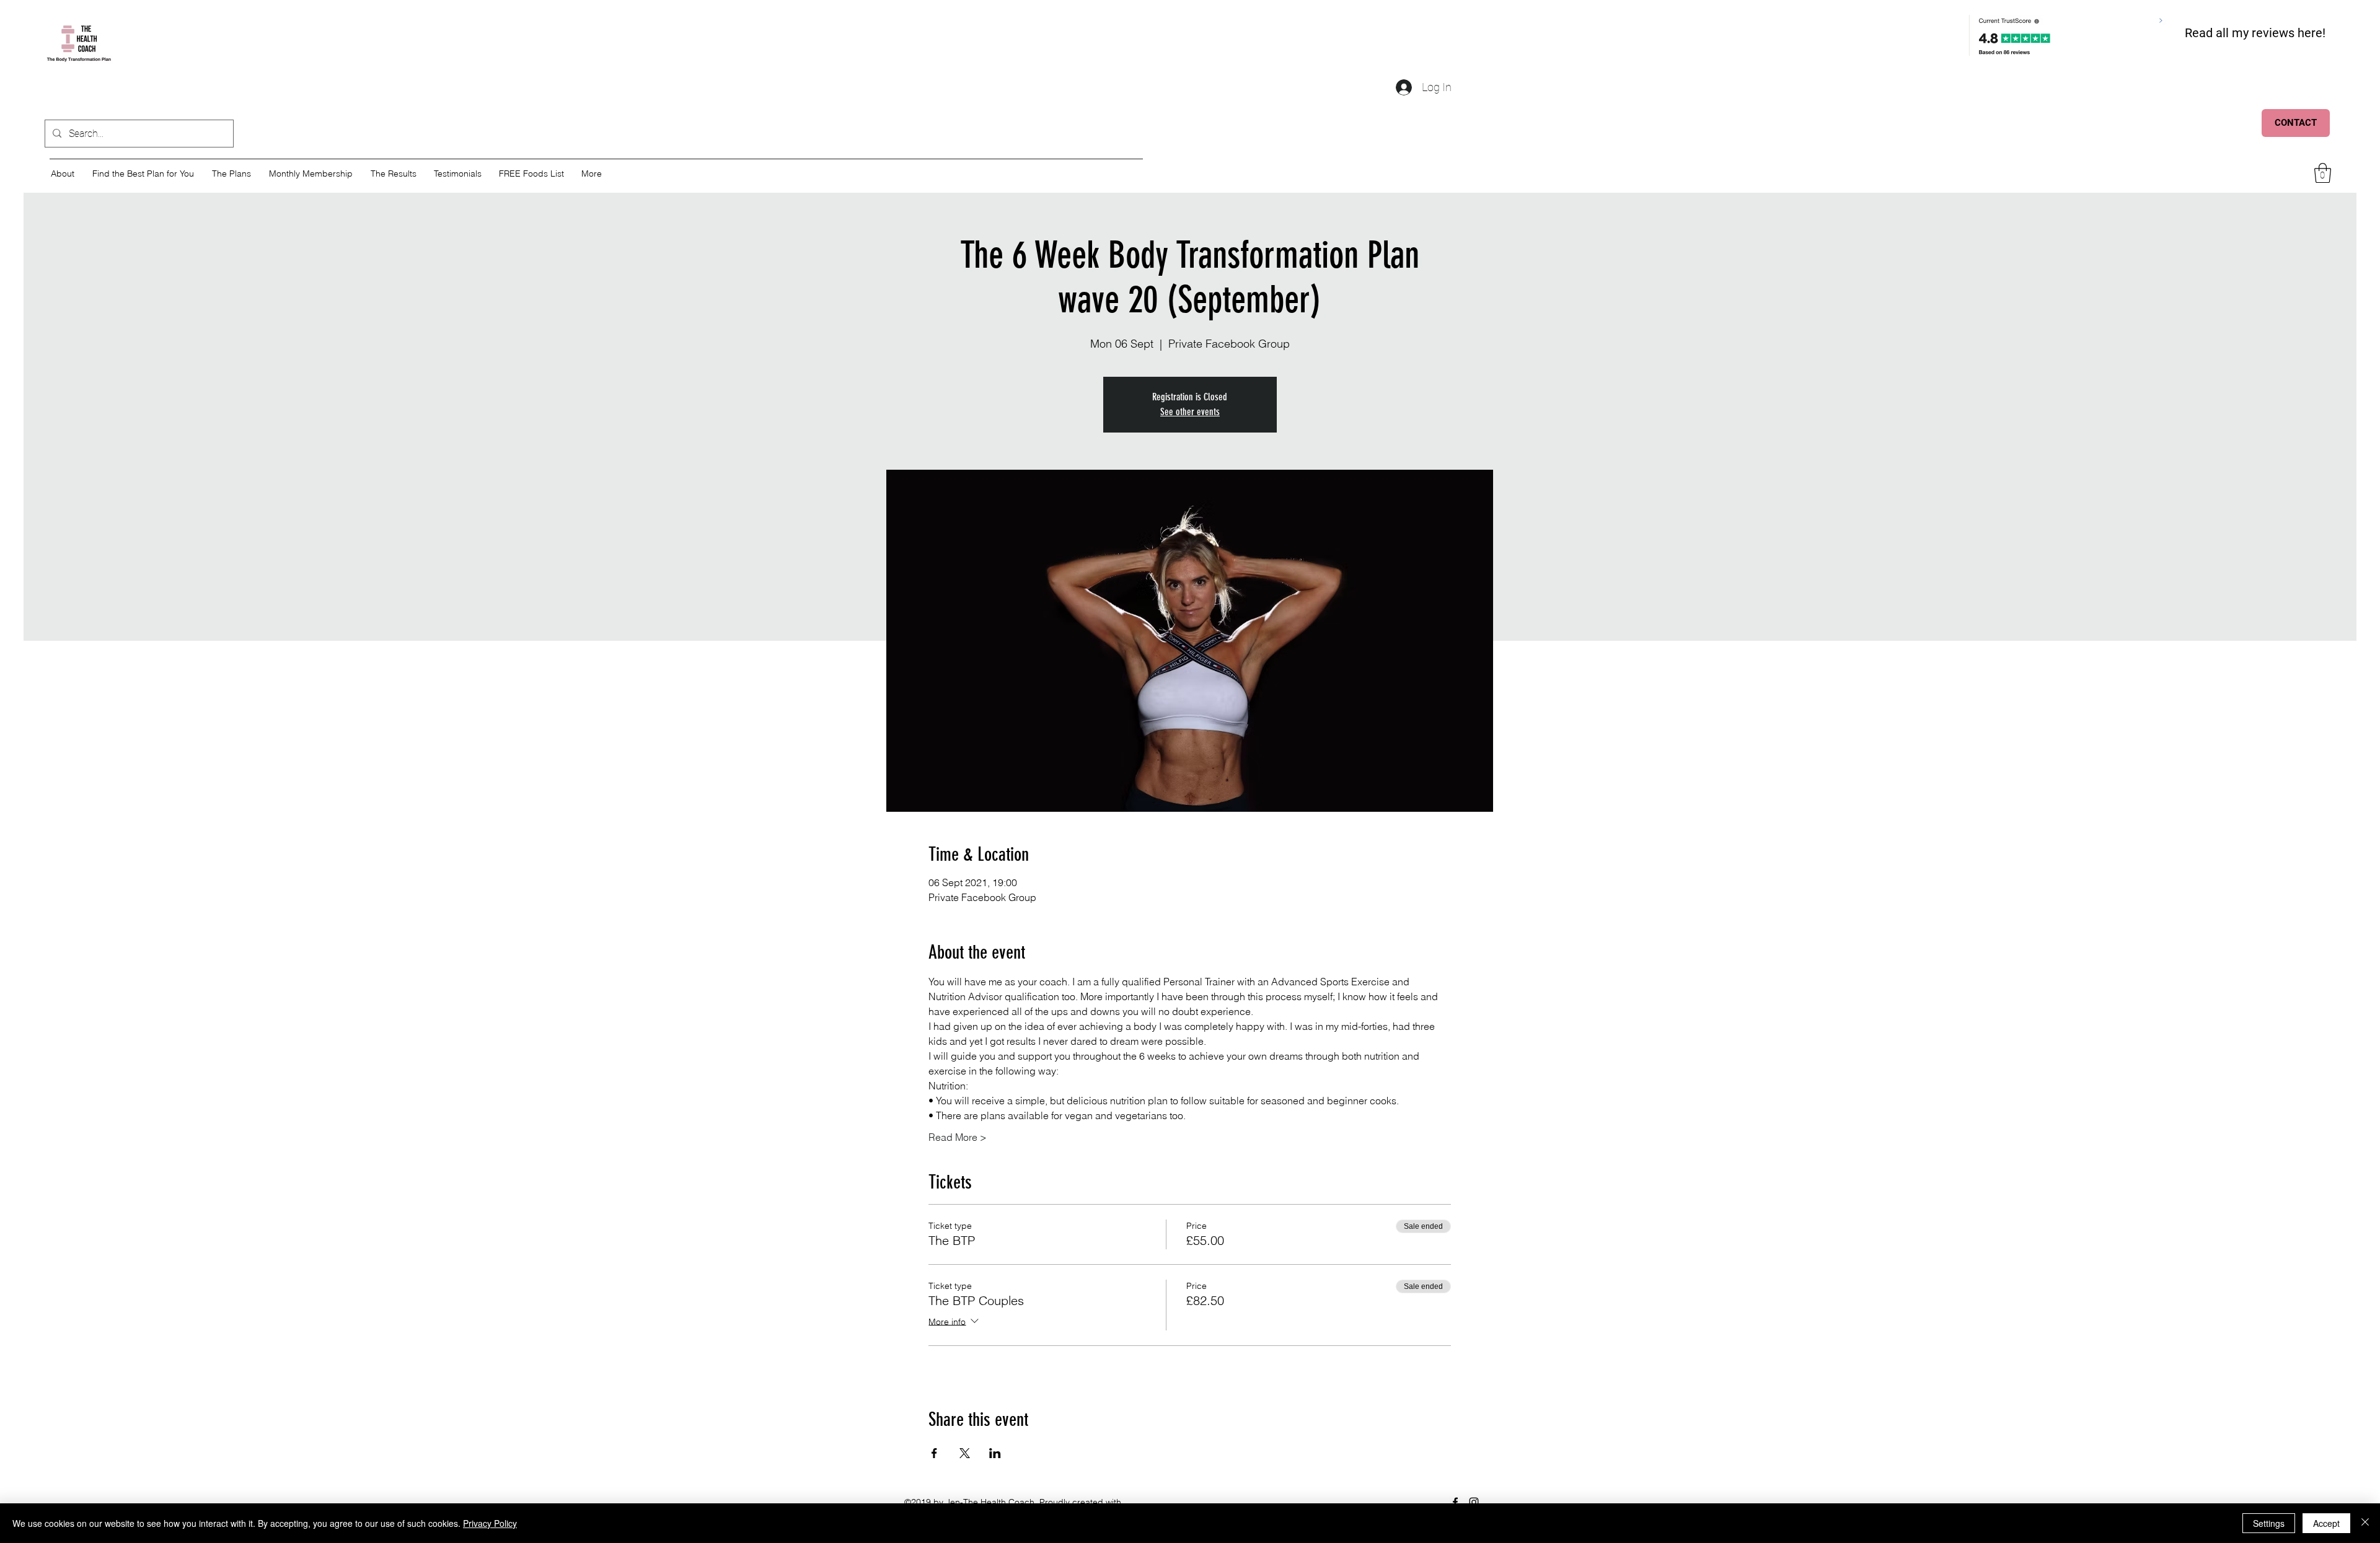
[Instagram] (1474, 1502)
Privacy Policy (490, 1523)
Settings (2269, 1523)
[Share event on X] (965, 1453)
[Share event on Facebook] (934, 1453)
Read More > (958, 1137)
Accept (2326, 1523)
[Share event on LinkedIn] (995, 1453)
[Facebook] (1455, 1502)
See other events (1190, 412)
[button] (2323, 173)
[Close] (2365, 1523)
